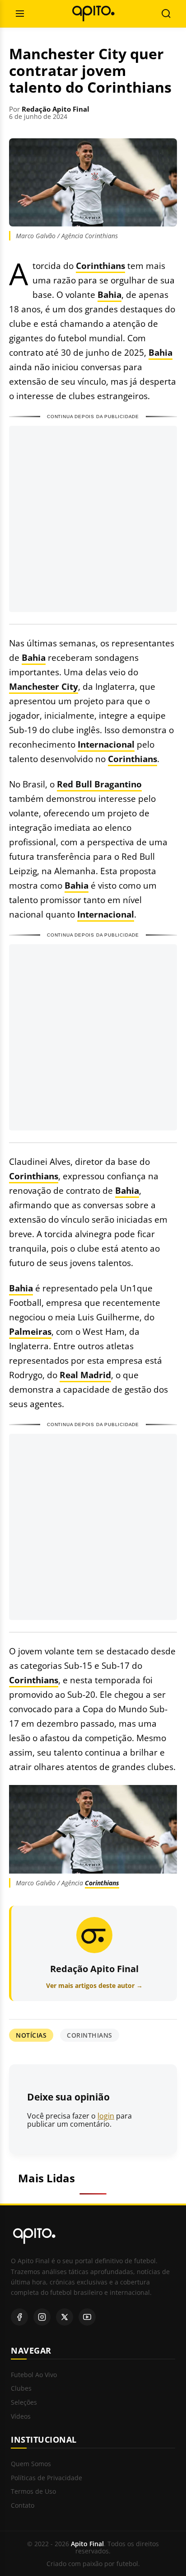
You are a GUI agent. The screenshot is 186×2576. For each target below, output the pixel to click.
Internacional (106, 744)
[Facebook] (19, 2317)
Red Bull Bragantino (99, 784)
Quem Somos (31, 2464)
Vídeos (21, 2417)
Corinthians (100, 266)
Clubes (21, 2389)
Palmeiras (30, 1331)
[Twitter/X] (65, 2317)
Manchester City (44, 686)
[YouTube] (87, 2317)
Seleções (24, 2403)
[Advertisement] (93, 519)
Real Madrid (85, 1375)
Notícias (31, 2035)
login (106, 2116)
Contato (23, 2506)
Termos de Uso (33, 2492)
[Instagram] (42, 2317)
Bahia (109, 294)
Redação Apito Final (56, 109)
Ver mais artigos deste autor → (94, 1985)
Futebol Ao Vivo (34, 2375)
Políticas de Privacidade (46, 2478)
